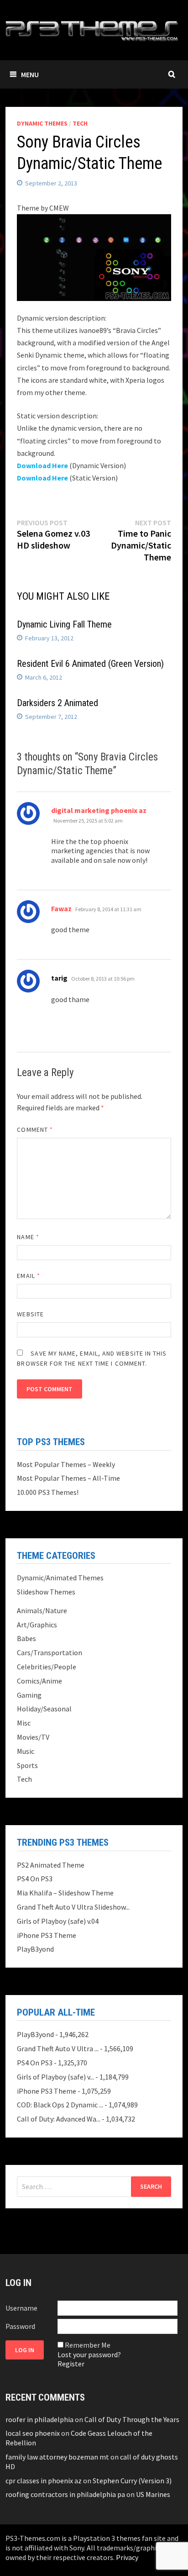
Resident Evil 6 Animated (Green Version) (90, 664)
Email (29, 1276)
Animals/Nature (42, 1610)
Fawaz (61, 908)
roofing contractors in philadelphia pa (65, 2494)
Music (26, 1751)
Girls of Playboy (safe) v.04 (58, 1921)
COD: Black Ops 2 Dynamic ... (60, 2105)
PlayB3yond (35, 1949)
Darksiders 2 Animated (57, 703)
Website (30, 1314)
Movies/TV (33, 1737)
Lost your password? (89, 2354)
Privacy (127, 2557)
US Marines (153, 2494)
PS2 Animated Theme (51, 1865)
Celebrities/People (47, 1667)
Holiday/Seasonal (44, 1709)
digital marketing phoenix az (99, 810)
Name (28, 1237)
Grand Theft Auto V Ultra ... (58, 2048)
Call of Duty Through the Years (132, 2419)
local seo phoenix (33, 2433)
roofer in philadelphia (39, 2419)
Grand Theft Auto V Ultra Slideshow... (73, 1907)
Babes (26, 1638)
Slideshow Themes (46, 1592)
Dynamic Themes (42, 123)
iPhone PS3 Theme (47, 1935)
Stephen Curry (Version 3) (132, 2481)
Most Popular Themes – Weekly (66, 1464)
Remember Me (88, 2345)
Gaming (29, 1695)
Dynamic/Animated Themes (60, 1578)
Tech (80, 123)
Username (21, 2308)
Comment (35, 1130)
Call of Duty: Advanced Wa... (59, 2119)
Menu (30, 74)
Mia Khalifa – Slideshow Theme (65, 1893)
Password (20, 2326)
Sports (27, 1765)
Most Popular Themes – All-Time (68, 1478)
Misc (24, 1723)
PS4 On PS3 (35, 1879)
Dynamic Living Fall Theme (64, 624)
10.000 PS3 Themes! (48, 1492)
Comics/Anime (39, 1681)
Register (71, 2364)
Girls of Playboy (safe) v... (55, 2077)
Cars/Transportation (50, 1652)
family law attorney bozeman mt (57, 2457)
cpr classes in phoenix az (44, 2481)
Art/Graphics (37, 1625)
